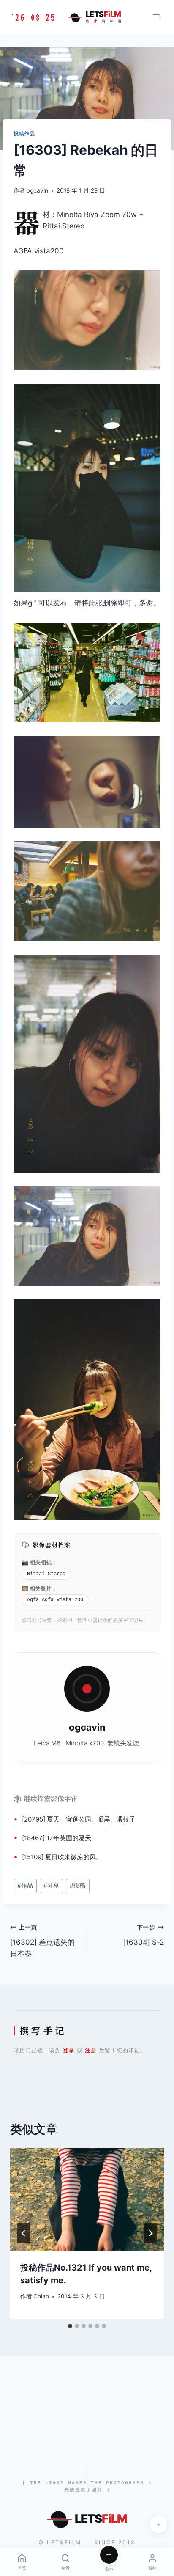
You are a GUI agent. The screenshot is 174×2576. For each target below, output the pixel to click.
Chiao (41, 2296)
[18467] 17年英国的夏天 (57, 1838)
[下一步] (150, 2233)
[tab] (70, 2326)
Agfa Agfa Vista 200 (55, 1600)
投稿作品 (24, 133)
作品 (25, 1885)
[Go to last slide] (24, 2233)
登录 (69, 2050)
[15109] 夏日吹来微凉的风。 (62, 1857)
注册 (91, 2050)
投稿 (77, 1885)
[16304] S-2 (143, 1935)
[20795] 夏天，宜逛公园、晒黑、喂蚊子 (79, 1819)
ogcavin (37, 190)
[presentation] (87, 2200)
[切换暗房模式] (158, 2524)
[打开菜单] (156, 17)
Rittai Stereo (46, 1574)
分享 (51, 1885)
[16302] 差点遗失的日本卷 (42, 1941)
